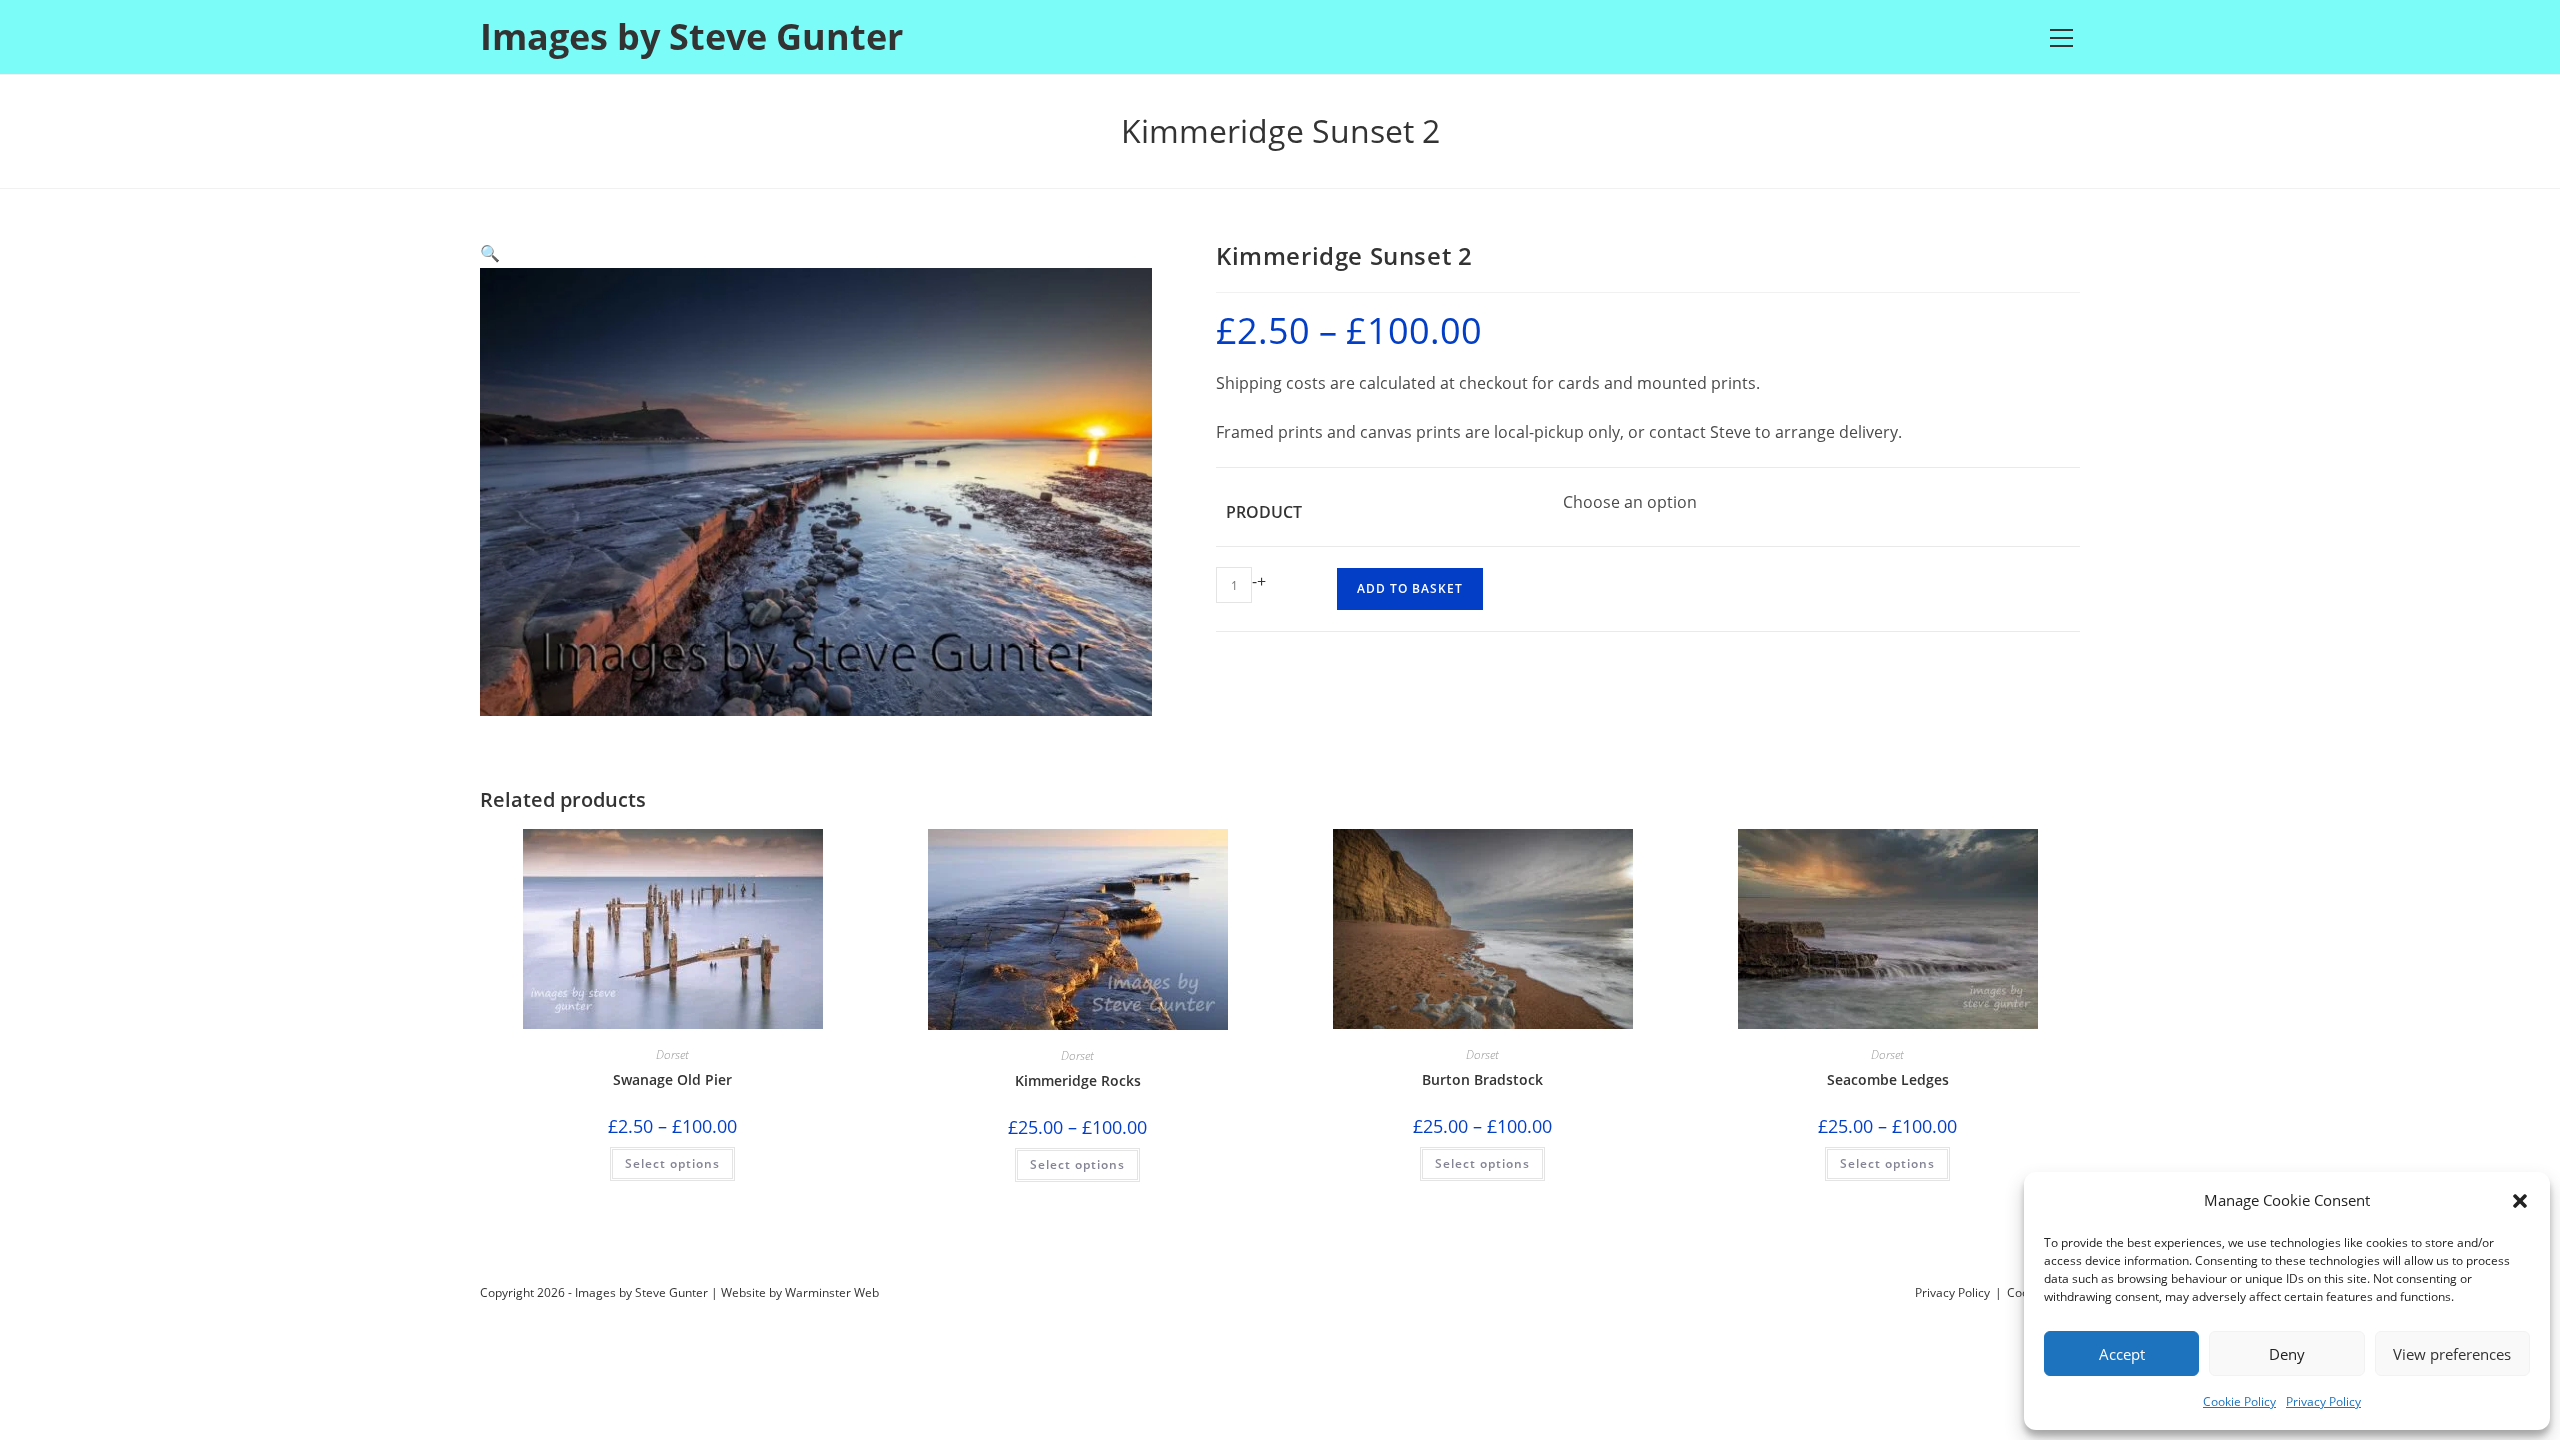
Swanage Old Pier (672, 1079)
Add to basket (1410, 588)
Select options (672, 1163)
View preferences (2452, 1354)
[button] (2520, 1201)
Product (1264, 512)
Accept (2122, 1354)
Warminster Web (832, 1292)
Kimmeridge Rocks (1078, 1080)
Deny (2287, 1354)
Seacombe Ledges (1888, 1079)
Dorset (672, 1054)
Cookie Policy (2239, 1401)
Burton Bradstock (1482, 1079)
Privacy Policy (2323, 1401)
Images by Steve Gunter (691, 36)
